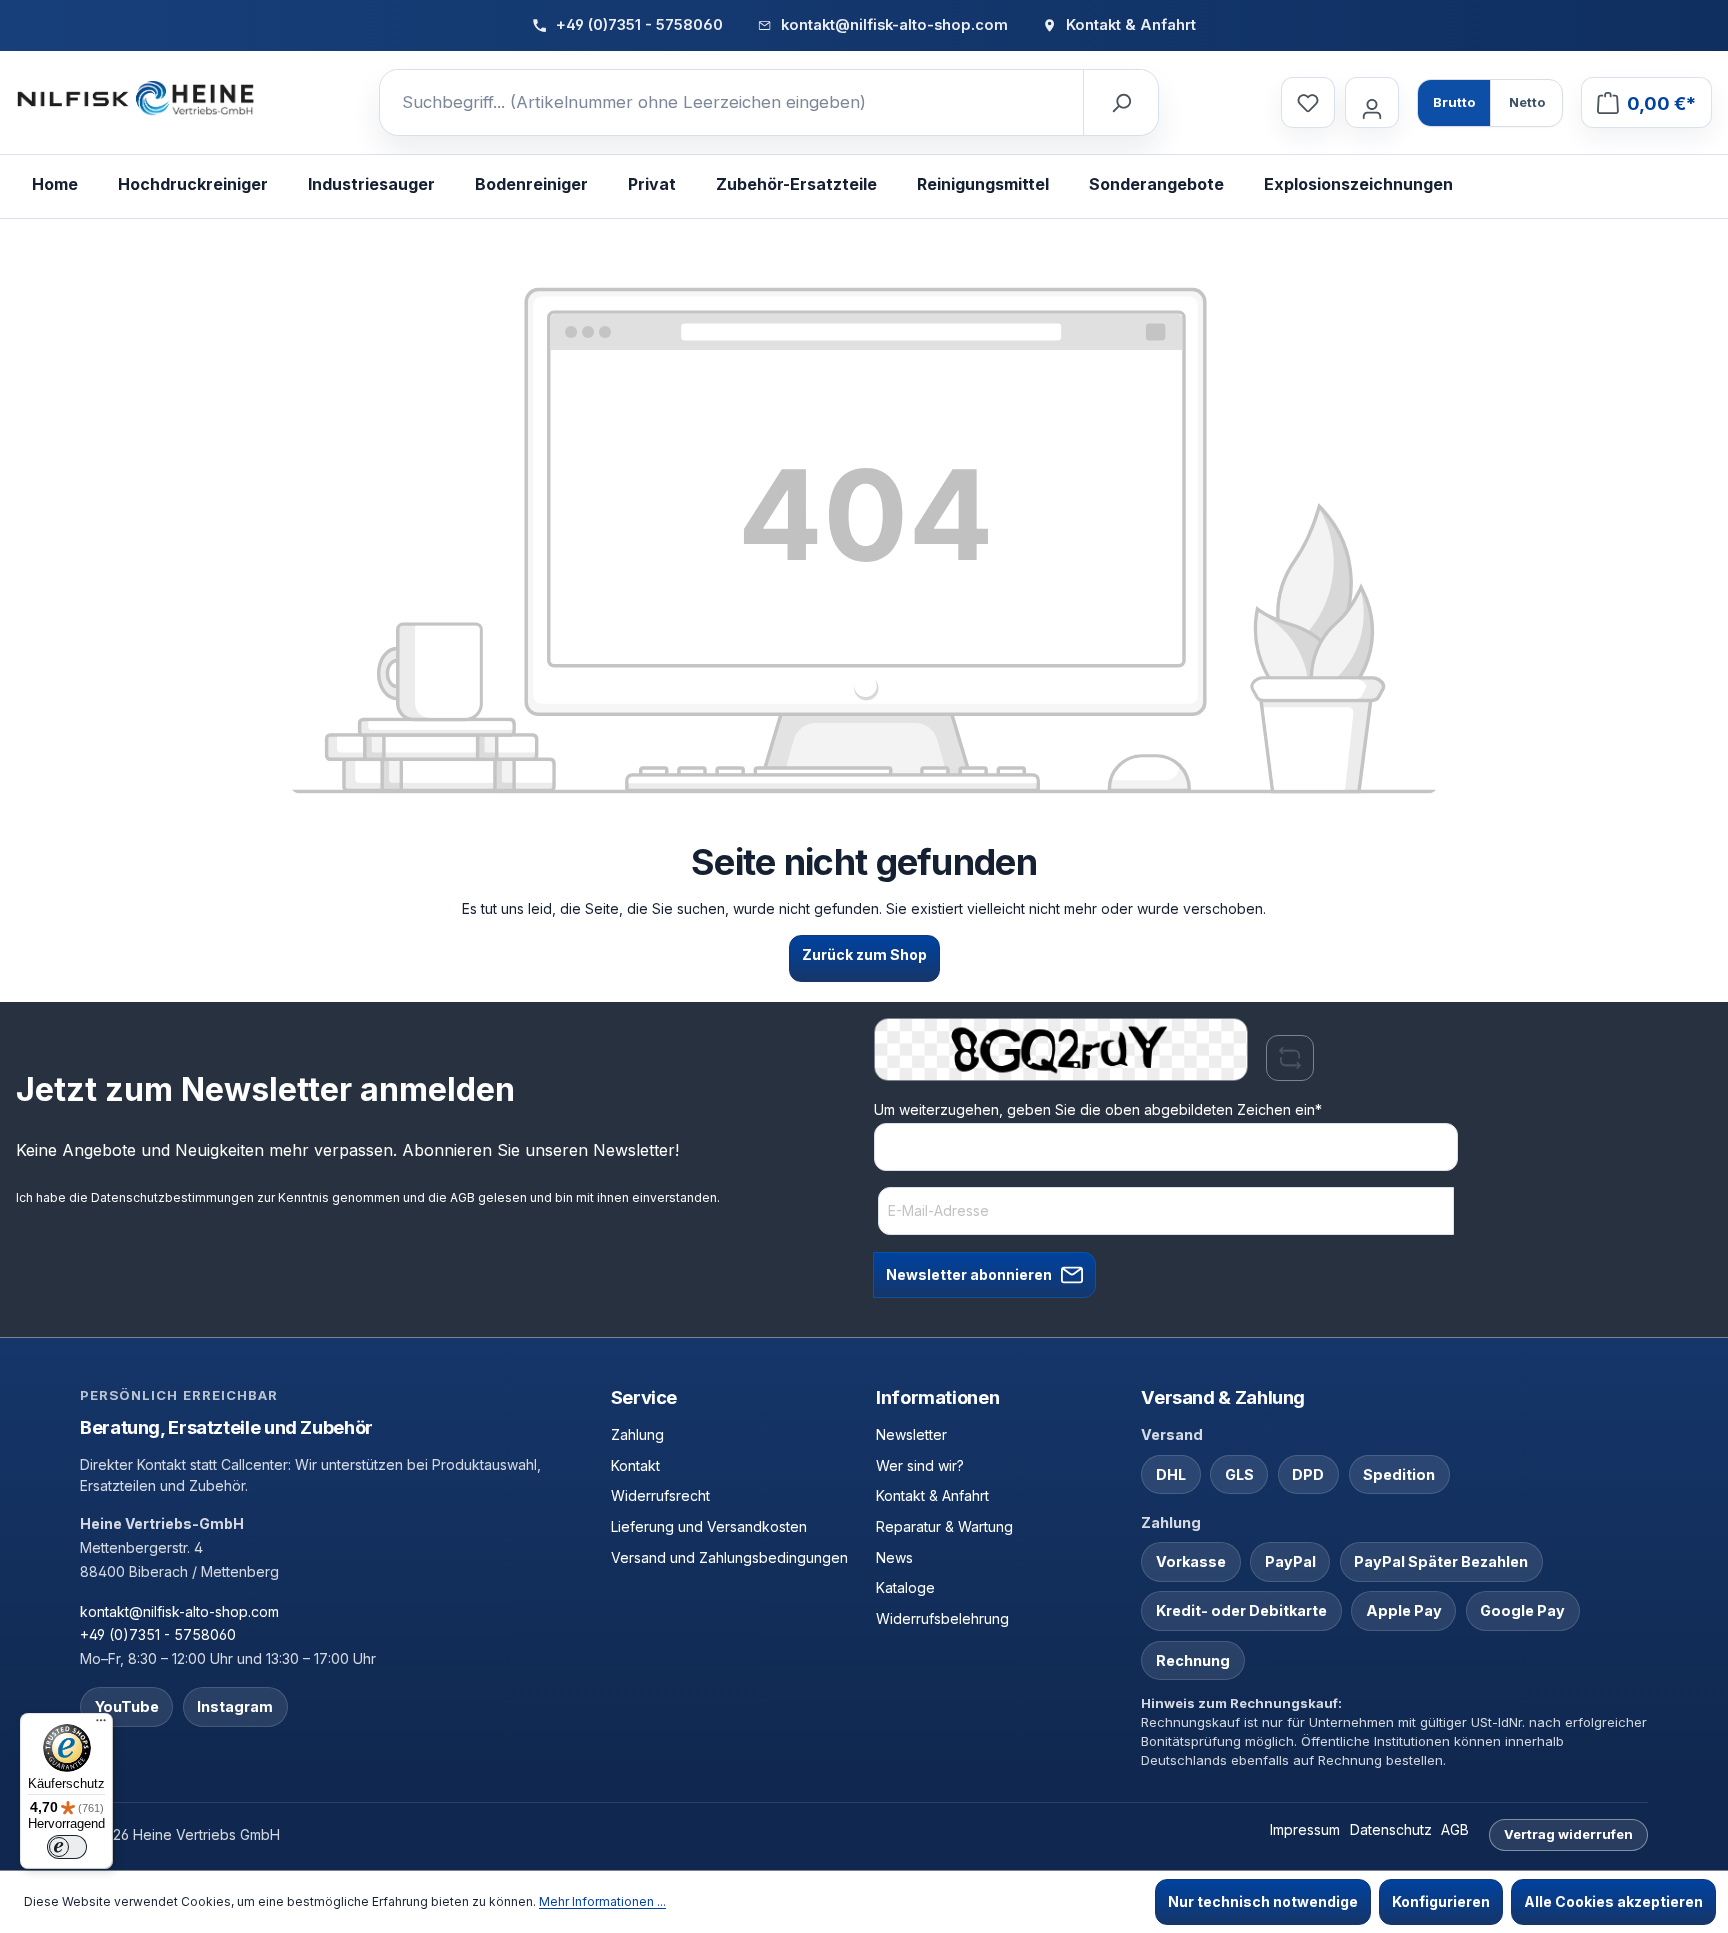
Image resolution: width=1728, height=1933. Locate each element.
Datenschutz (1391, 1829)
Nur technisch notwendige (1263, 1901)
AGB (462, 1197)
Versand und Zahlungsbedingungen (729, 1557)
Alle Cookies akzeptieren (1613, 1901)
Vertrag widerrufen (1568, 1834)
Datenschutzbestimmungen (172, 1197)
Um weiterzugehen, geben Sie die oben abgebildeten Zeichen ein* (1098, 1109)
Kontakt (635, 1465)
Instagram (235, 1706)
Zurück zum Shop (864, 954)
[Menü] (101, 1725)
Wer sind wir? (920, 1465)
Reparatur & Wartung (944, 1526)
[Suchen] (1120, 103)
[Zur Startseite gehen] (136, 99)
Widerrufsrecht (660, 1495)
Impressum (1305, 1829)
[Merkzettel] (1308, 102)
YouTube (127, 1706)
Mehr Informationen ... (602, 1901)
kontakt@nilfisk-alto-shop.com (179, 1611)
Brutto (1454, 102)
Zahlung (637, 1434)
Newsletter (911, 1434)
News (894, 1557)
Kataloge (905, 1587)
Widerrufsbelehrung (942, 1618)
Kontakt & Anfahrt (932, 1495)
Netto (1527, 102)
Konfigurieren (1441, 1901)
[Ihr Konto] (1372, 102)
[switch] (67, 1847)
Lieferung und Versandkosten (709, 1526)
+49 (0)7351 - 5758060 (158, 1634)
